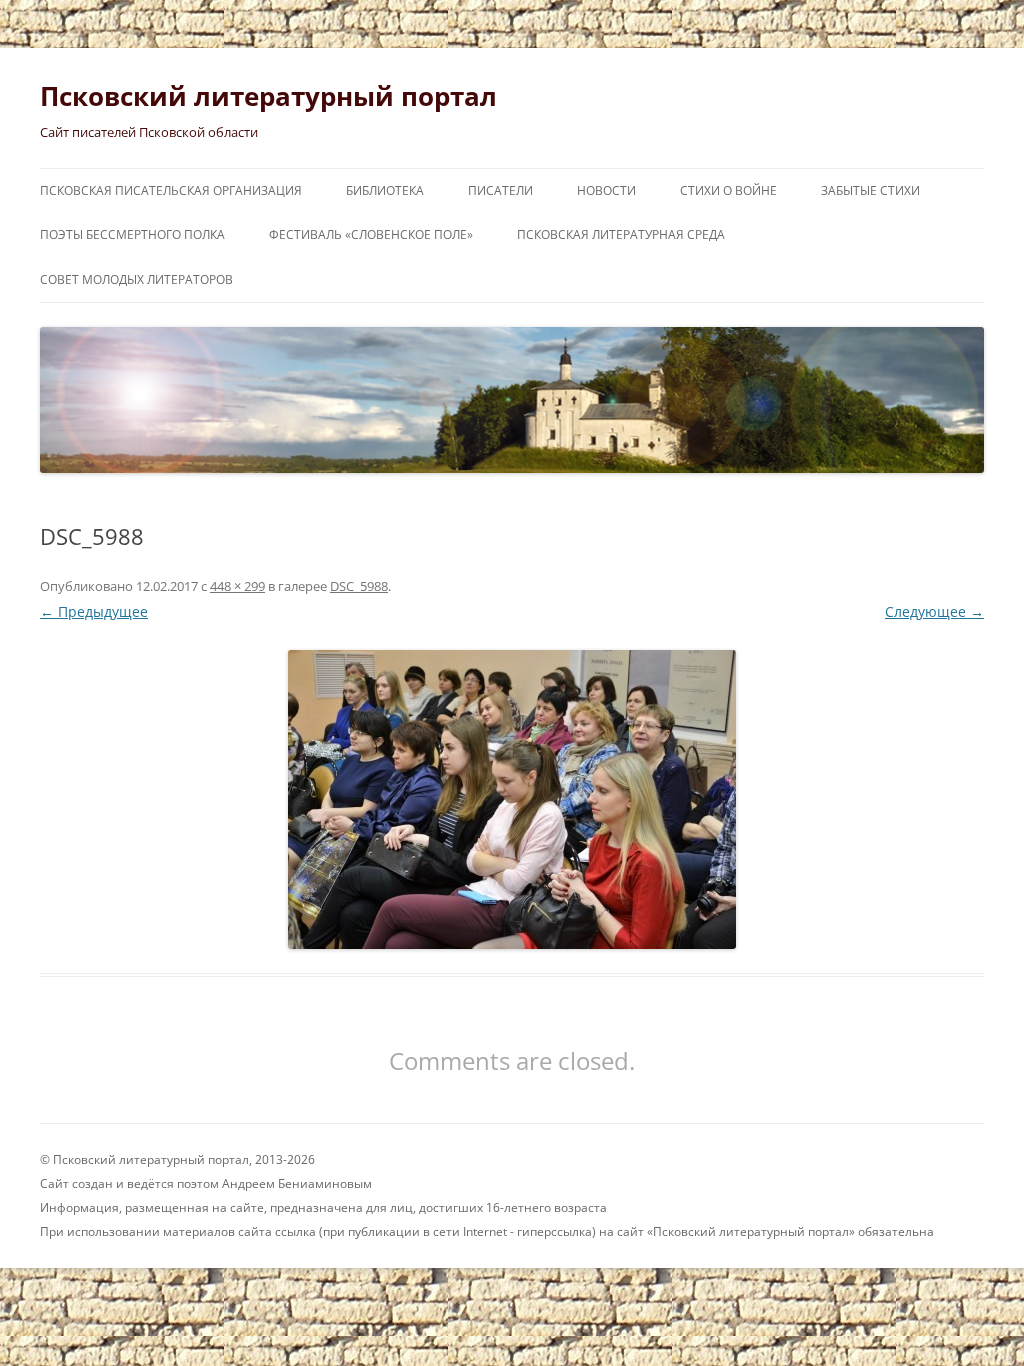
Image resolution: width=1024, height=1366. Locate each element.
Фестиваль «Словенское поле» (371, 234)
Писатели (500, 190)
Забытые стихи (870, 190)
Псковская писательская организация (171, 190)
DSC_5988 (359, 586)
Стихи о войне (728, 190)
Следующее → (934, 611)
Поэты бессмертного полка (132, 234)
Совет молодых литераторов (136, 279)
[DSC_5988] (512, 799)
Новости (606, 190)
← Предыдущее (94, 611)
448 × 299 (237, 586)
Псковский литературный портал (268, 96)
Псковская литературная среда (621, 234)
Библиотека (385, 190)
